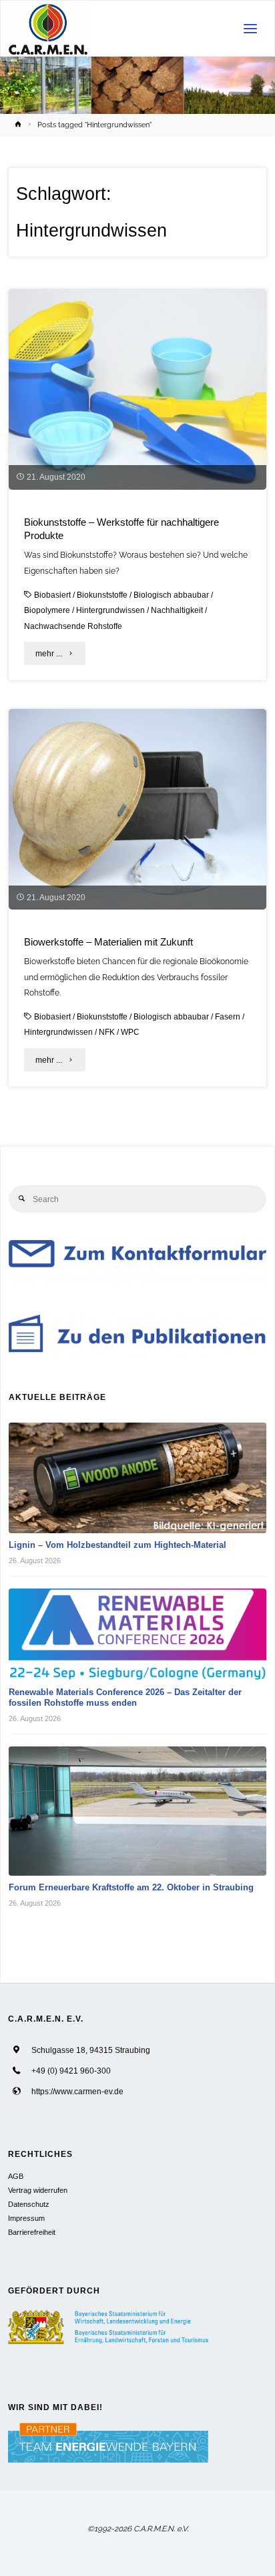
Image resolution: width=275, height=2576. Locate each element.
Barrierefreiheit (32, 2232)
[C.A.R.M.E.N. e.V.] (48, 29)
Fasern (228, 1016)
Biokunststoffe (102, 595)
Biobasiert (52, 595)
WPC (130, 1032)
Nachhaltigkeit (177, 610)
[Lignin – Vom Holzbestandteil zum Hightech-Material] (138, 1478)
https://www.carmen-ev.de (77, 2091)
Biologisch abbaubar (171, 595)
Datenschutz (29, 2204)
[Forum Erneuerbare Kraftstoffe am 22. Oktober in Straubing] (138, 1811)
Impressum (26, 2218)
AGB (16, 2176)
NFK (107, 1032)
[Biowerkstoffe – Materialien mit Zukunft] (137, 809)
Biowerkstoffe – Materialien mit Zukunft (108, 942)
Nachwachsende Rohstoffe (73, 626)
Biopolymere (47, 610)
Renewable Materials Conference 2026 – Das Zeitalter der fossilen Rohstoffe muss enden (125, 1698)
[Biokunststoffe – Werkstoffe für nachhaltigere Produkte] (137, 389)
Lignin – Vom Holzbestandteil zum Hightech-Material (117, 1545)
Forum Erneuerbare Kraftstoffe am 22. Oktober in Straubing (131, 1887)
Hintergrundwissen (110, 610)
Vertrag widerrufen (38, 2190)
